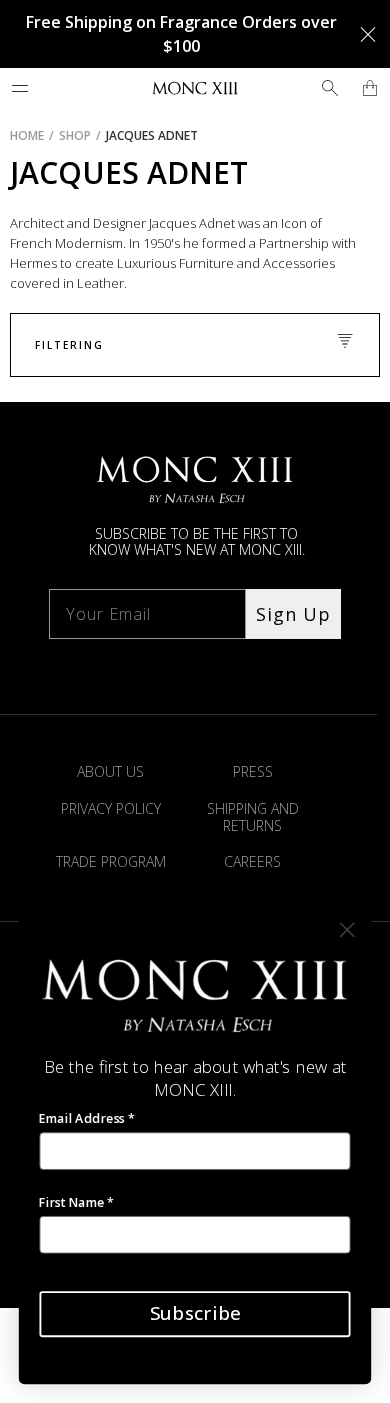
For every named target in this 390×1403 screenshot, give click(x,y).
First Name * (76, 1201)
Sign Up (293, 614)
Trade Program (111, 861)
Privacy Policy (111, 808)
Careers (252, 861)
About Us (110, 771)
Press (253, 771)
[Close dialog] (347, 930)
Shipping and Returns (253, 817)
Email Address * (86, 1118)
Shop (75, 135)
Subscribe (195, 1313)
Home (27, 135)
